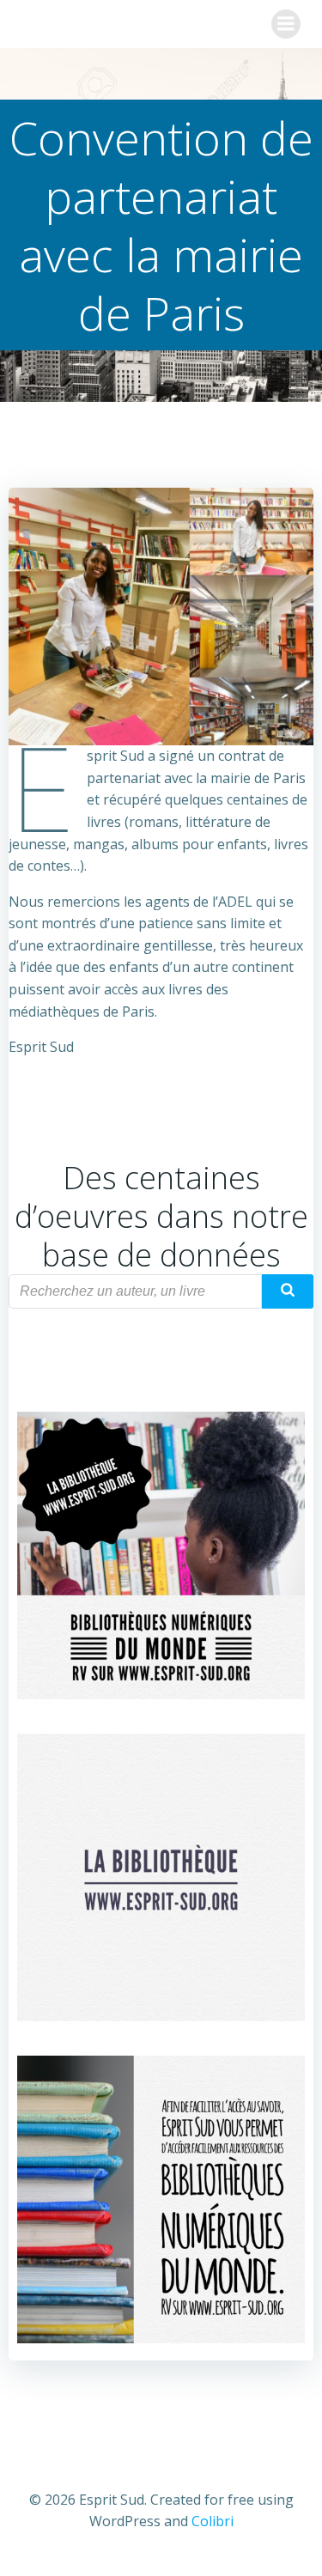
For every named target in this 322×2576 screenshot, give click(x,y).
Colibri (213, 2521)
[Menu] (286, 24)
